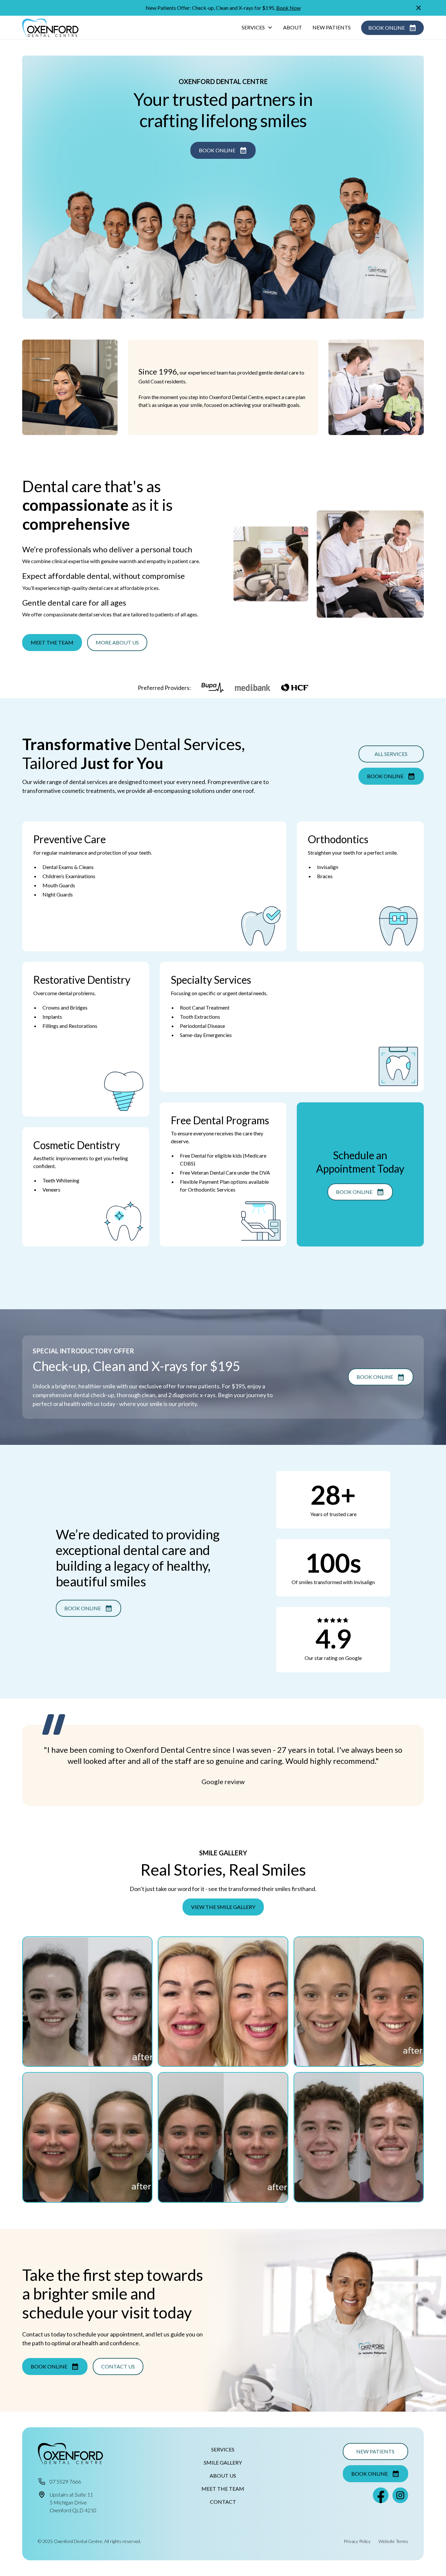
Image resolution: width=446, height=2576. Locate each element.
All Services (391, 754)
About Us (223, 2476)
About (293, 27)
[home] (50, 28)
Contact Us (118, 2366)
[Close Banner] (419, 8)
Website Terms (393, 2541)
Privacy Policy (357, 2541)
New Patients (332, 27)
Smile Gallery (223, 2462)
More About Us (117, 642)
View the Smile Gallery (223, 1907)
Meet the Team (223, 2489)
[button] (257, 28)
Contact (223, 2502)
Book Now (288, 8)
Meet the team (52, 642)
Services (223, 2449)
